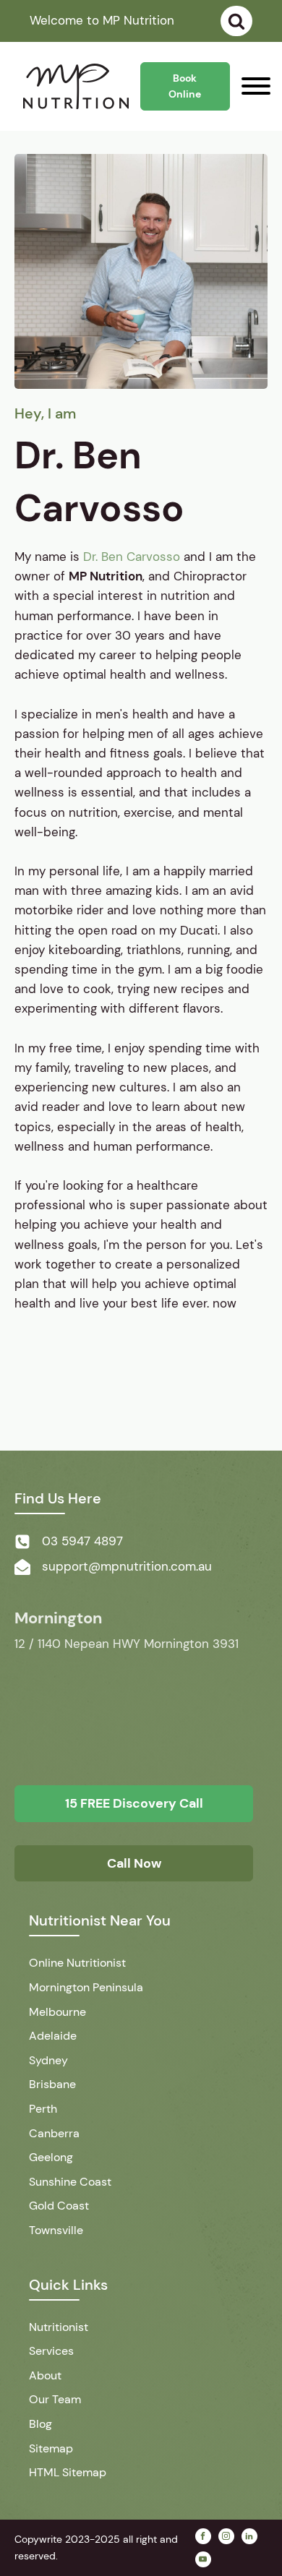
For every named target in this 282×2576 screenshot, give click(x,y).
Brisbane (52, 2084)
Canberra (54, 2133)
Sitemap (51, 2448)
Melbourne (57, 2012)
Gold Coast (59, 2206)
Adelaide (53, 2036)
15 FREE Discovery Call (134, 1803)
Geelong (51, 2157)
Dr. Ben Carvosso (132, 557)
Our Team (55, 2399)
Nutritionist (59, 2327)
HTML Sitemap (68, 2472)
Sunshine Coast (70, 2182)
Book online (185, 86)
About (45, 2375)
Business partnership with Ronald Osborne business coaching (137, 1387)
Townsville (56, 2230)
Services (51, 2351)
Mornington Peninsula (86, 1987)
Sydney (48, 2060)
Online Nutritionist (77, 1963)
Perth (43, 2109)
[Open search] (236, 21)
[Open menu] (256, 86)
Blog (40, 2424)
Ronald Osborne (60, 1417)
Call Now (134, 1863)
